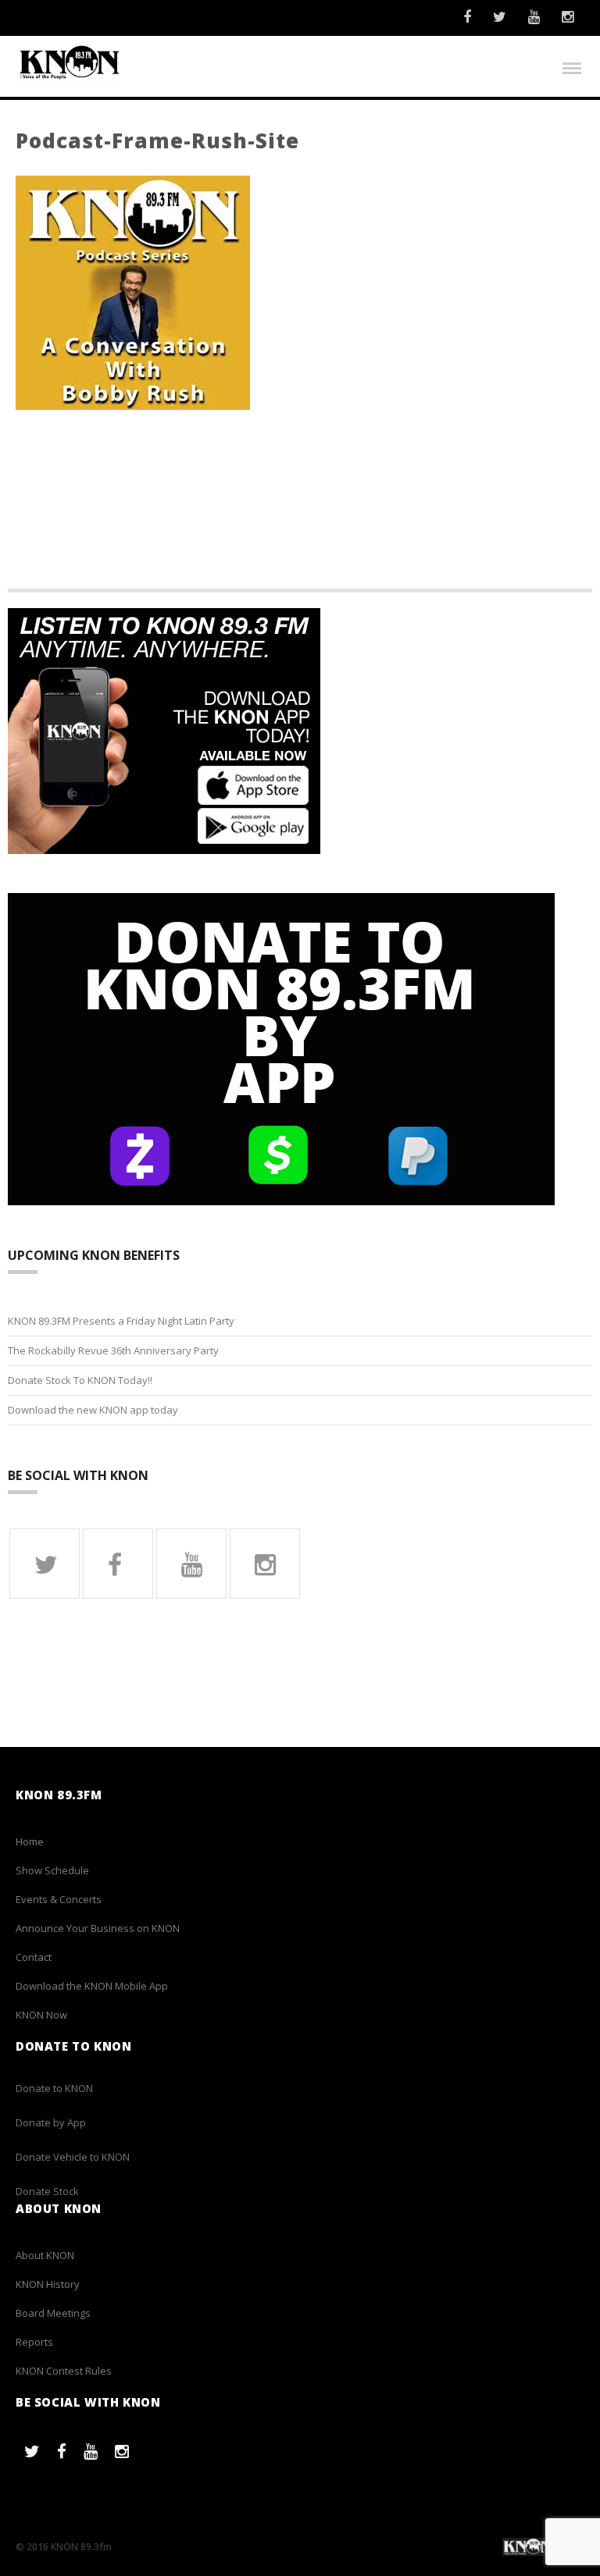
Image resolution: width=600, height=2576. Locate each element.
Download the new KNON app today (93, 1410)
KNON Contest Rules (64, 2371)
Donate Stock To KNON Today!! (80, 1380)
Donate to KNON (54, 2088)
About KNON (45, 2255)
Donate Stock (47, 2191)
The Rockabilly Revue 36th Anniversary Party (113, 1350)
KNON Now (41, 2015)
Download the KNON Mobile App (92, 1986)
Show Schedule (52, 1870)
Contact (34, 1957)
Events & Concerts (59, 1899)
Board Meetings (53, 2313)
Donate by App (51, 2122)
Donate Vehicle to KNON (73, 2157)
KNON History (48, 2284)
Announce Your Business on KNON (98, 1928)
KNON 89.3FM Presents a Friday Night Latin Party (121, 1321)
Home (30, 1841)
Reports (34, 2342)
